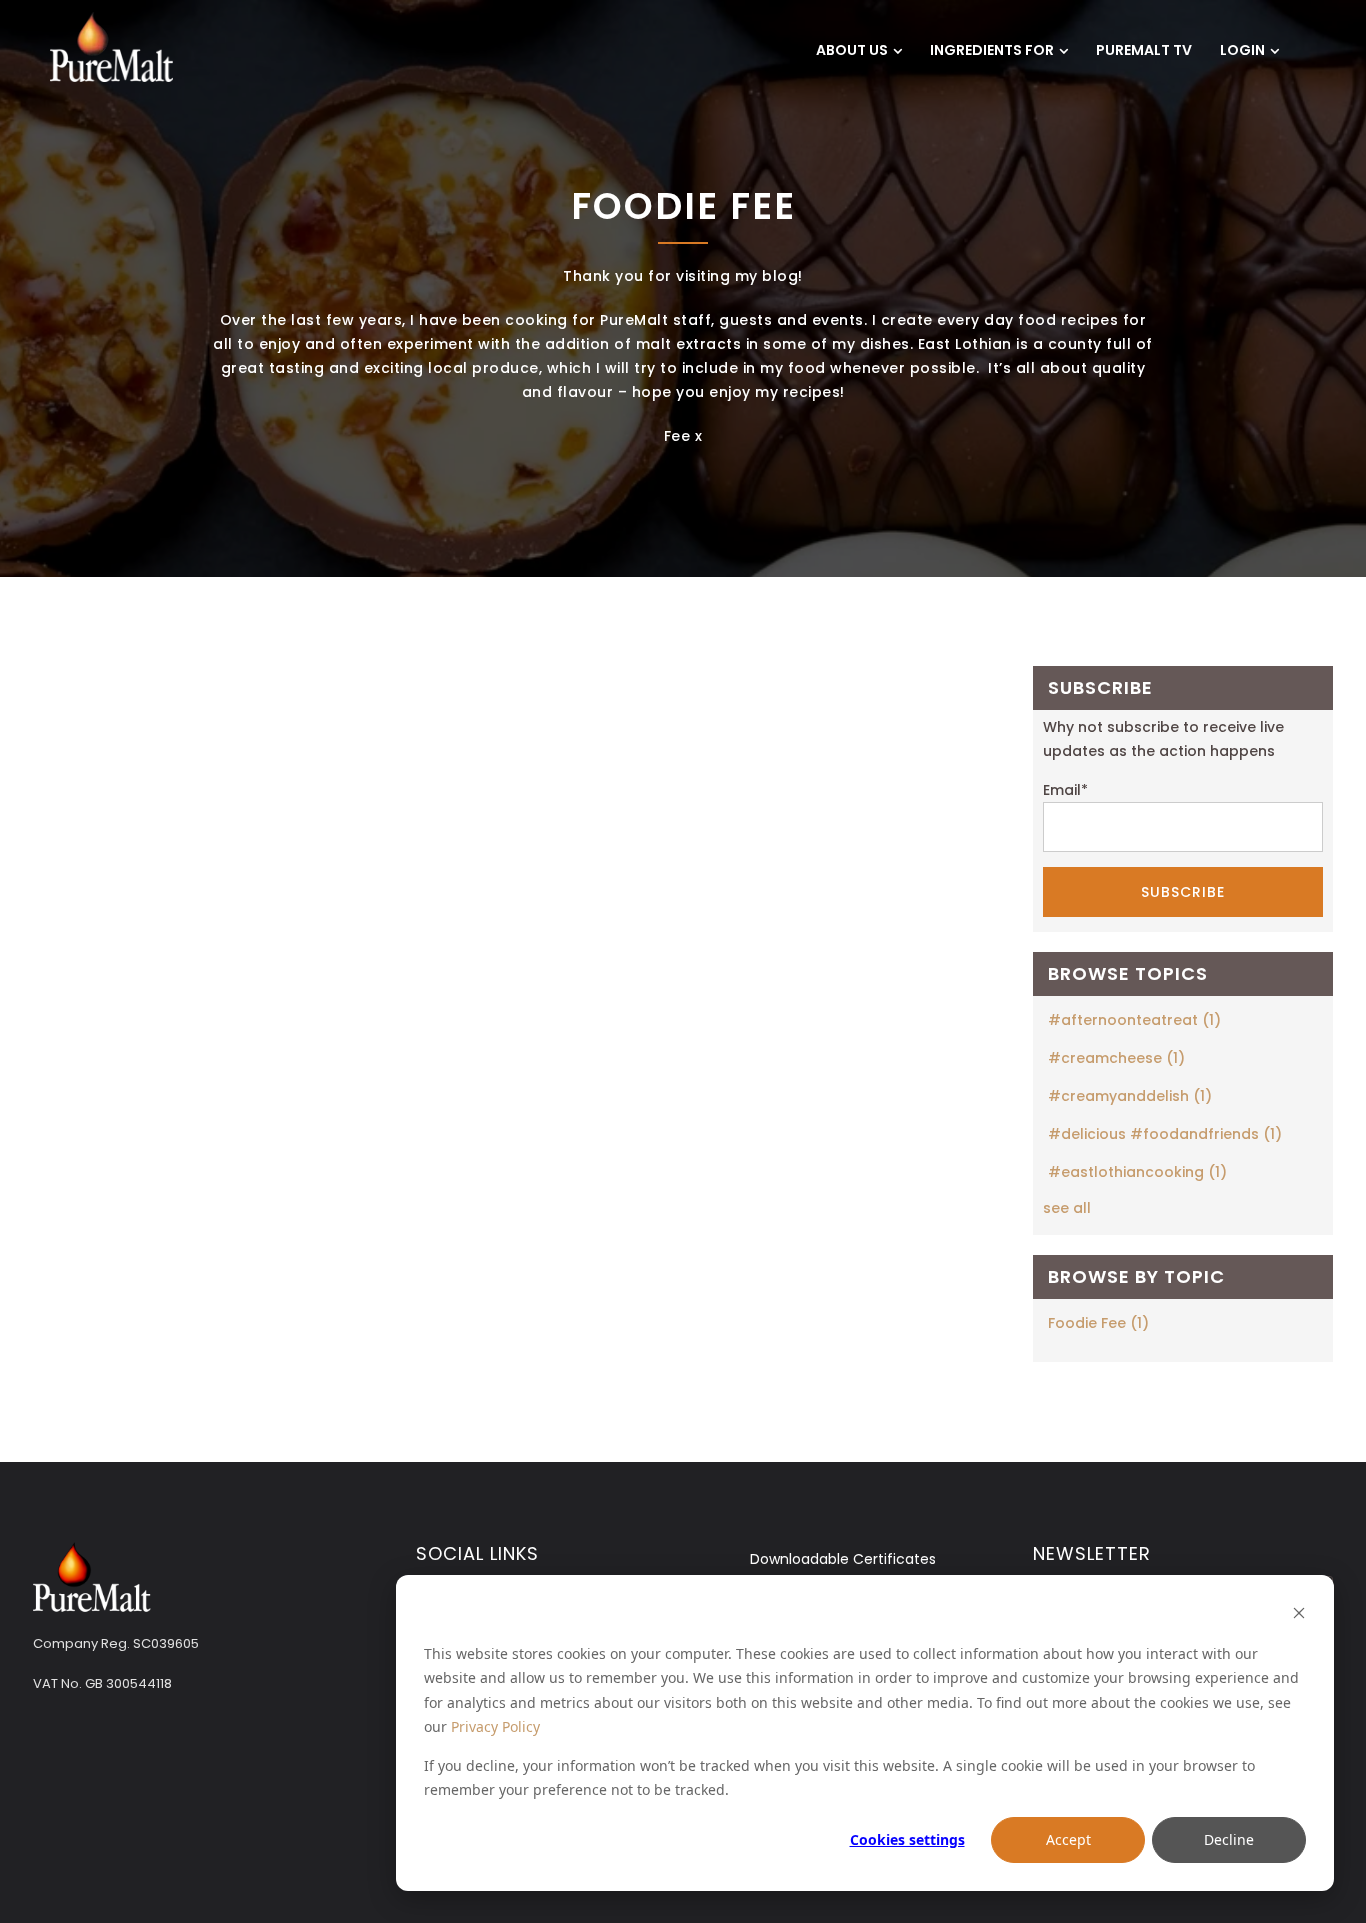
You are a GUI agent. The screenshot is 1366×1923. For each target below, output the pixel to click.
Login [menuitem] (1242, 50)
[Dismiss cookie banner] (1299, 1615)
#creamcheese (1116, 1058)
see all (1067, 1208)
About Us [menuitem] (852, 50)
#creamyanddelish (1130, 1096)
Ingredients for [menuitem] (992, 50)
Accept (1068, 1839)
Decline (1229, 1839)
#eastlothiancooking (1137, 1172)
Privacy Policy (495, 1726)
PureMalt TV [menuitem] (1144, 50)
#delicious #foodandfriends (1165, 1134)
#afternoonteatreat (1134, 1020)
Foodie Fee (1098, 1323)
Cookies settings (907, 1839)
